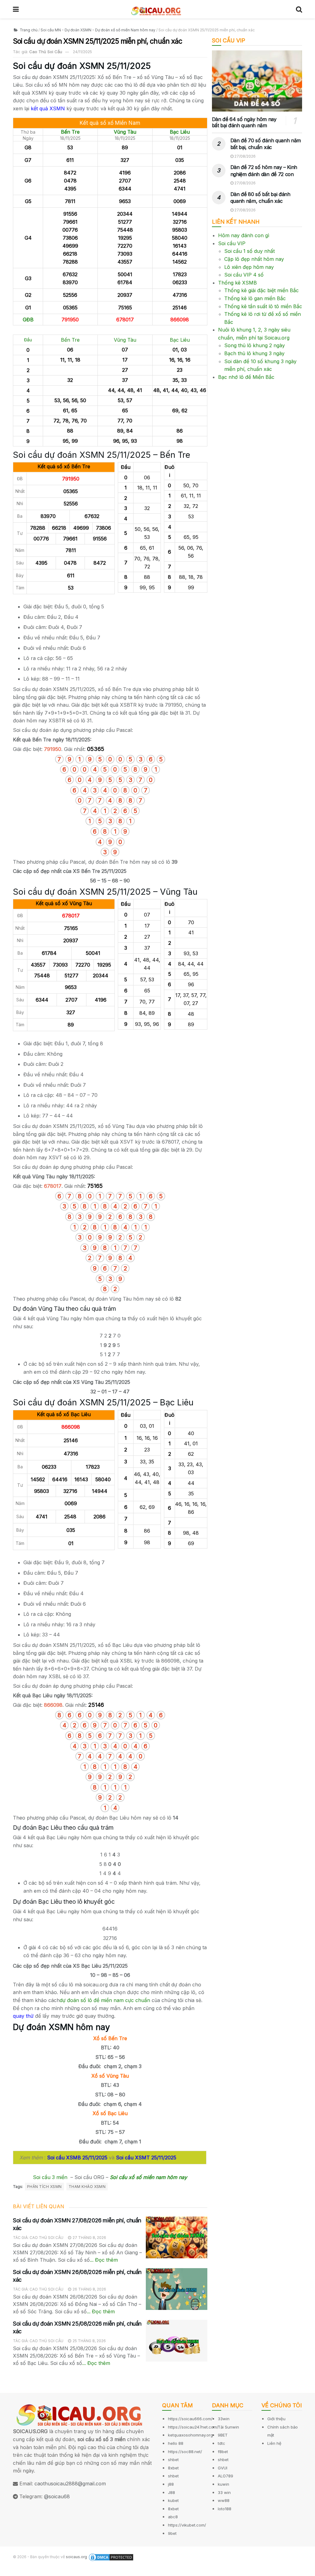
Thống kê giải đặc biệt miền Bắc (261, 290)
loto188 (225, 2509)
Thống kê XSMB (237, 283)
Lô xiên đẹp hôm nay (249, 267)
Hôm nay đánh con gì (244, 235)
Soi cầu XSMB (64, 2158)
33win (224, 2419)
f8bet (223, 2452)
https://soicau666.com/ (190, 2419)
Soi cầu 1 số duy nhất (249, 251)
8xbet (173, 2468)
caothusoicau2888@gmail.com (70, 2484)
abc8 (173, 2517)
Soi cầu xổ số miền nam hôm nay (148, 2177)
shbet (173, 2460)
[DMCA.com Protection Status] (111, 2557)
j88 (171, 2484)
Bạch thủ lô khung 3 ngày (254, 353)
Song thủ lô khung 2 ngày (255, 345)
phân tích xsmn (44, 2187)
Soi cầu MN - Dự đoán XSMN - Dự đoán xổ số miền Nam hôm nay (98, 30)
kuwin (223, 2484)
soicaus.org (76, 2557)
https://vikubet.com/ (187, 2525)
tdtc (221, 2443)
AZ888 (8, 2572)
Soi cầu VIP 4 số (244, 275)
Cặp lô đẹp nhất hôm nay (254, 259)
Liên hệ (274, 2443)
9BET (223, 2435)
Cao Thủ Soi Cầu (46, 52)
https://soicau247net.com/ (193, 2427)
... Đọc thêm (104, 2260)
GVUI (223, 2468)
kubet (173, 2500)
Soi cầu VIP (232, 243)
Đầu (28, 340)
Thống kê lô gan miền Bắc (255, 298)
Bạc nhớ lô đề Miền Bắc (246, 377)
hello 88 (176, 2443)
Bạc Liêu (180, 132)
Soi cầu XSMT (133, 2158)
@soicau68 (57, 2496)
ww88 (224, 2500)
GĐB (28, 320)
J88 (171, 2492)
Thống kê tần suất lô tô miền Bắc (263, 306)
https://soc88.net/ (185, 2452)
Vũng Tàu (125, 132)
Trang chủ (28, 30)
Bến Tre (70, 132)
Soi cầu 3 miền (50, 2177)
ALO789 (225, 2476)
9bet (172, 2533)
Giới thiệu (276, 2419)
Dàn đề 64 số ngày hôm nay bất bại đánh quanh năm (244, 122)
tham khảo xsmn (87, 2187)
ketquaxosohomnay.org (190, 2435)
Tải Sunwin (228, 2427)
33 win (224, 2492)
